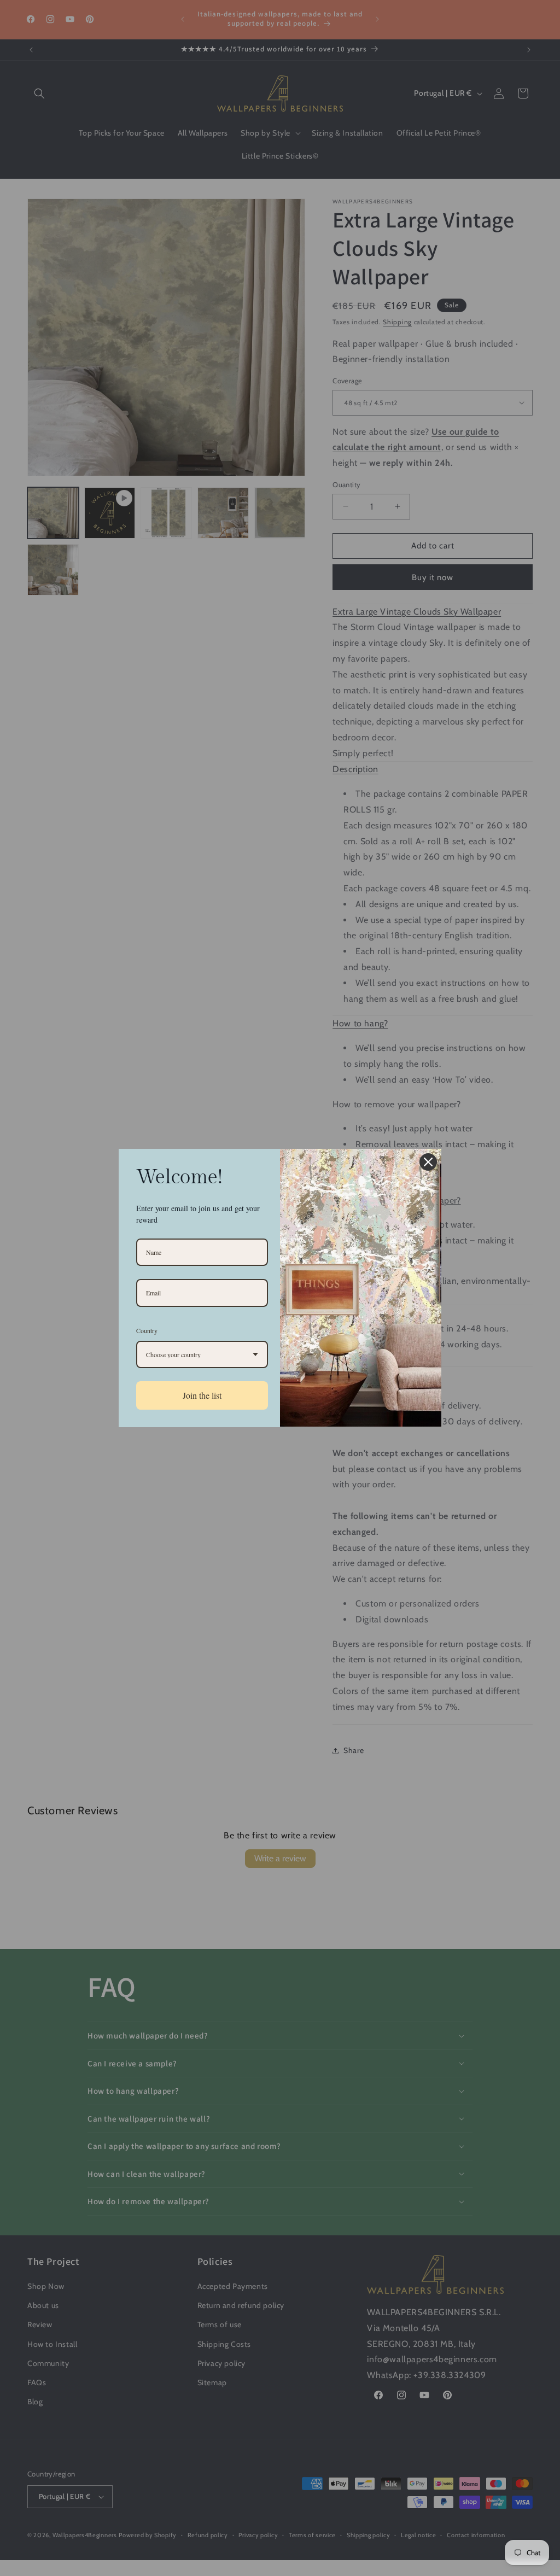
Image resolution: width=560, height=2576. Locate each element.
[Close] (428, 1162)
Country (147, 1330)
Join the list (202, 1395)
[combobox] (202, 1354)
